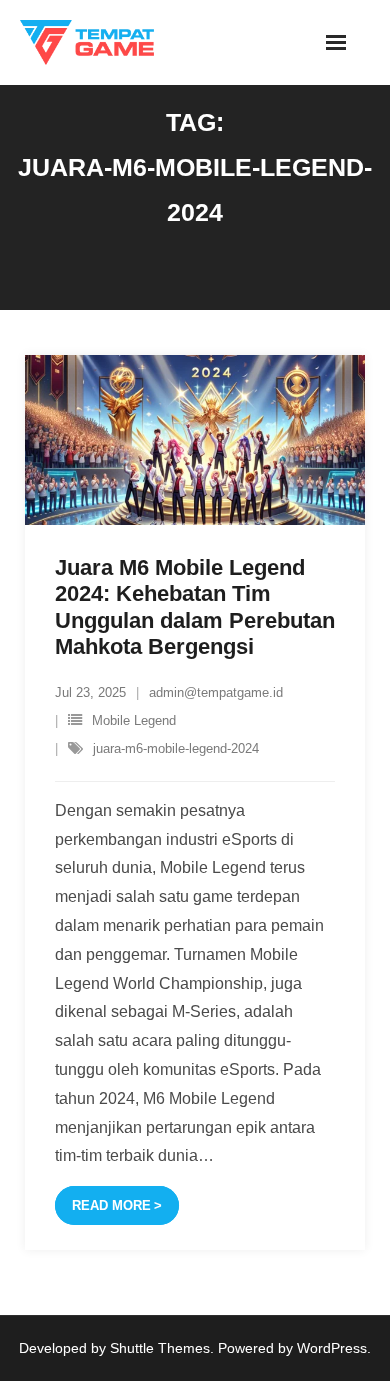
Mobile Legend (134, 720)
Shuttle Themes (160, 1348)
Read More (111, 1205)
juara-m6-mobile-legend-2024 (176, 748)
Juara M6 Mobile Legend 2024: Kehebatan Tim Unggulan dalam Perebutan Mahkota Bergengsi (195, 607)
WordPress (332, 1348)
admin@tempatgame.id (216, 692)
